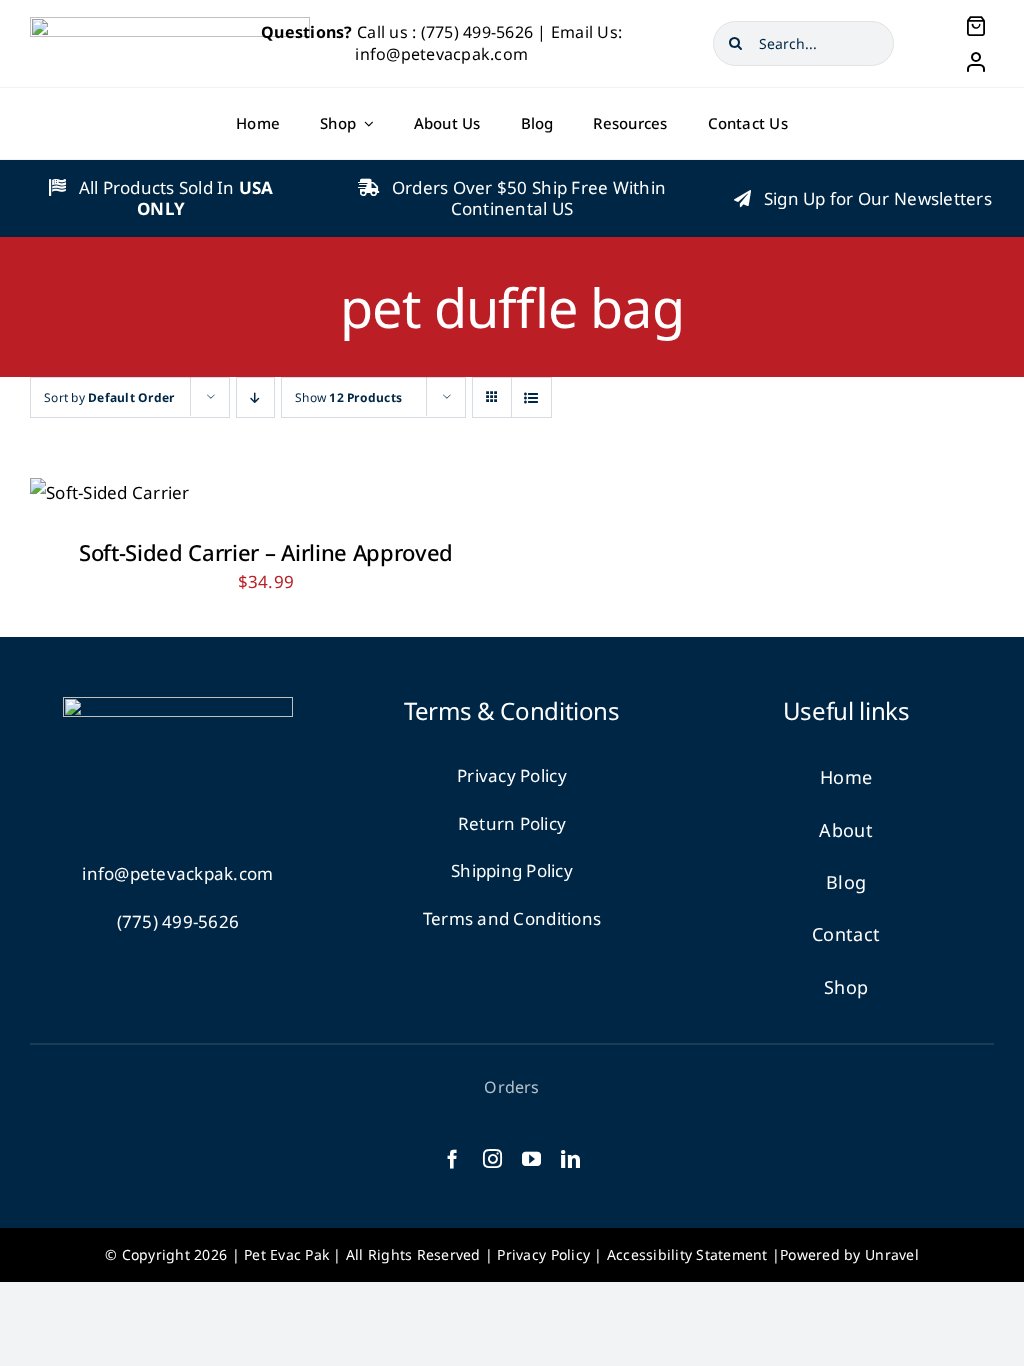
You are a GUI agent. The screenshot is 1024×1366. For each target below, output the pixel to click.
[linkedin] (570, 1158)
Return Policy (512, 823)
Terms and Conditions (512, 918)
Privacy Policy (512, 775)
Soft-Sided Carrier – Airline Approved (266, 552)
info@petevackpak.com (177, 873)
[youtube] (531, 1158)
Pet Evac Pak (286, 1254)
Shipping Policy (512, 870)
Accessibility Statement (687, 1254)
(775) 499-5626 (477, 32)
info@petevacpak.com (441, 54)
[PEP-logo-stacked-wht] (178, 705)
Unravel (892, 1254)
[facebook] (452, 1158)
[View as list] (531, 397)
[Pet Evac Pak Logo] (170, 25)
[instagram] (492, 1158)
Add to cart (95, 486)
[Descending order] (255, 397)
